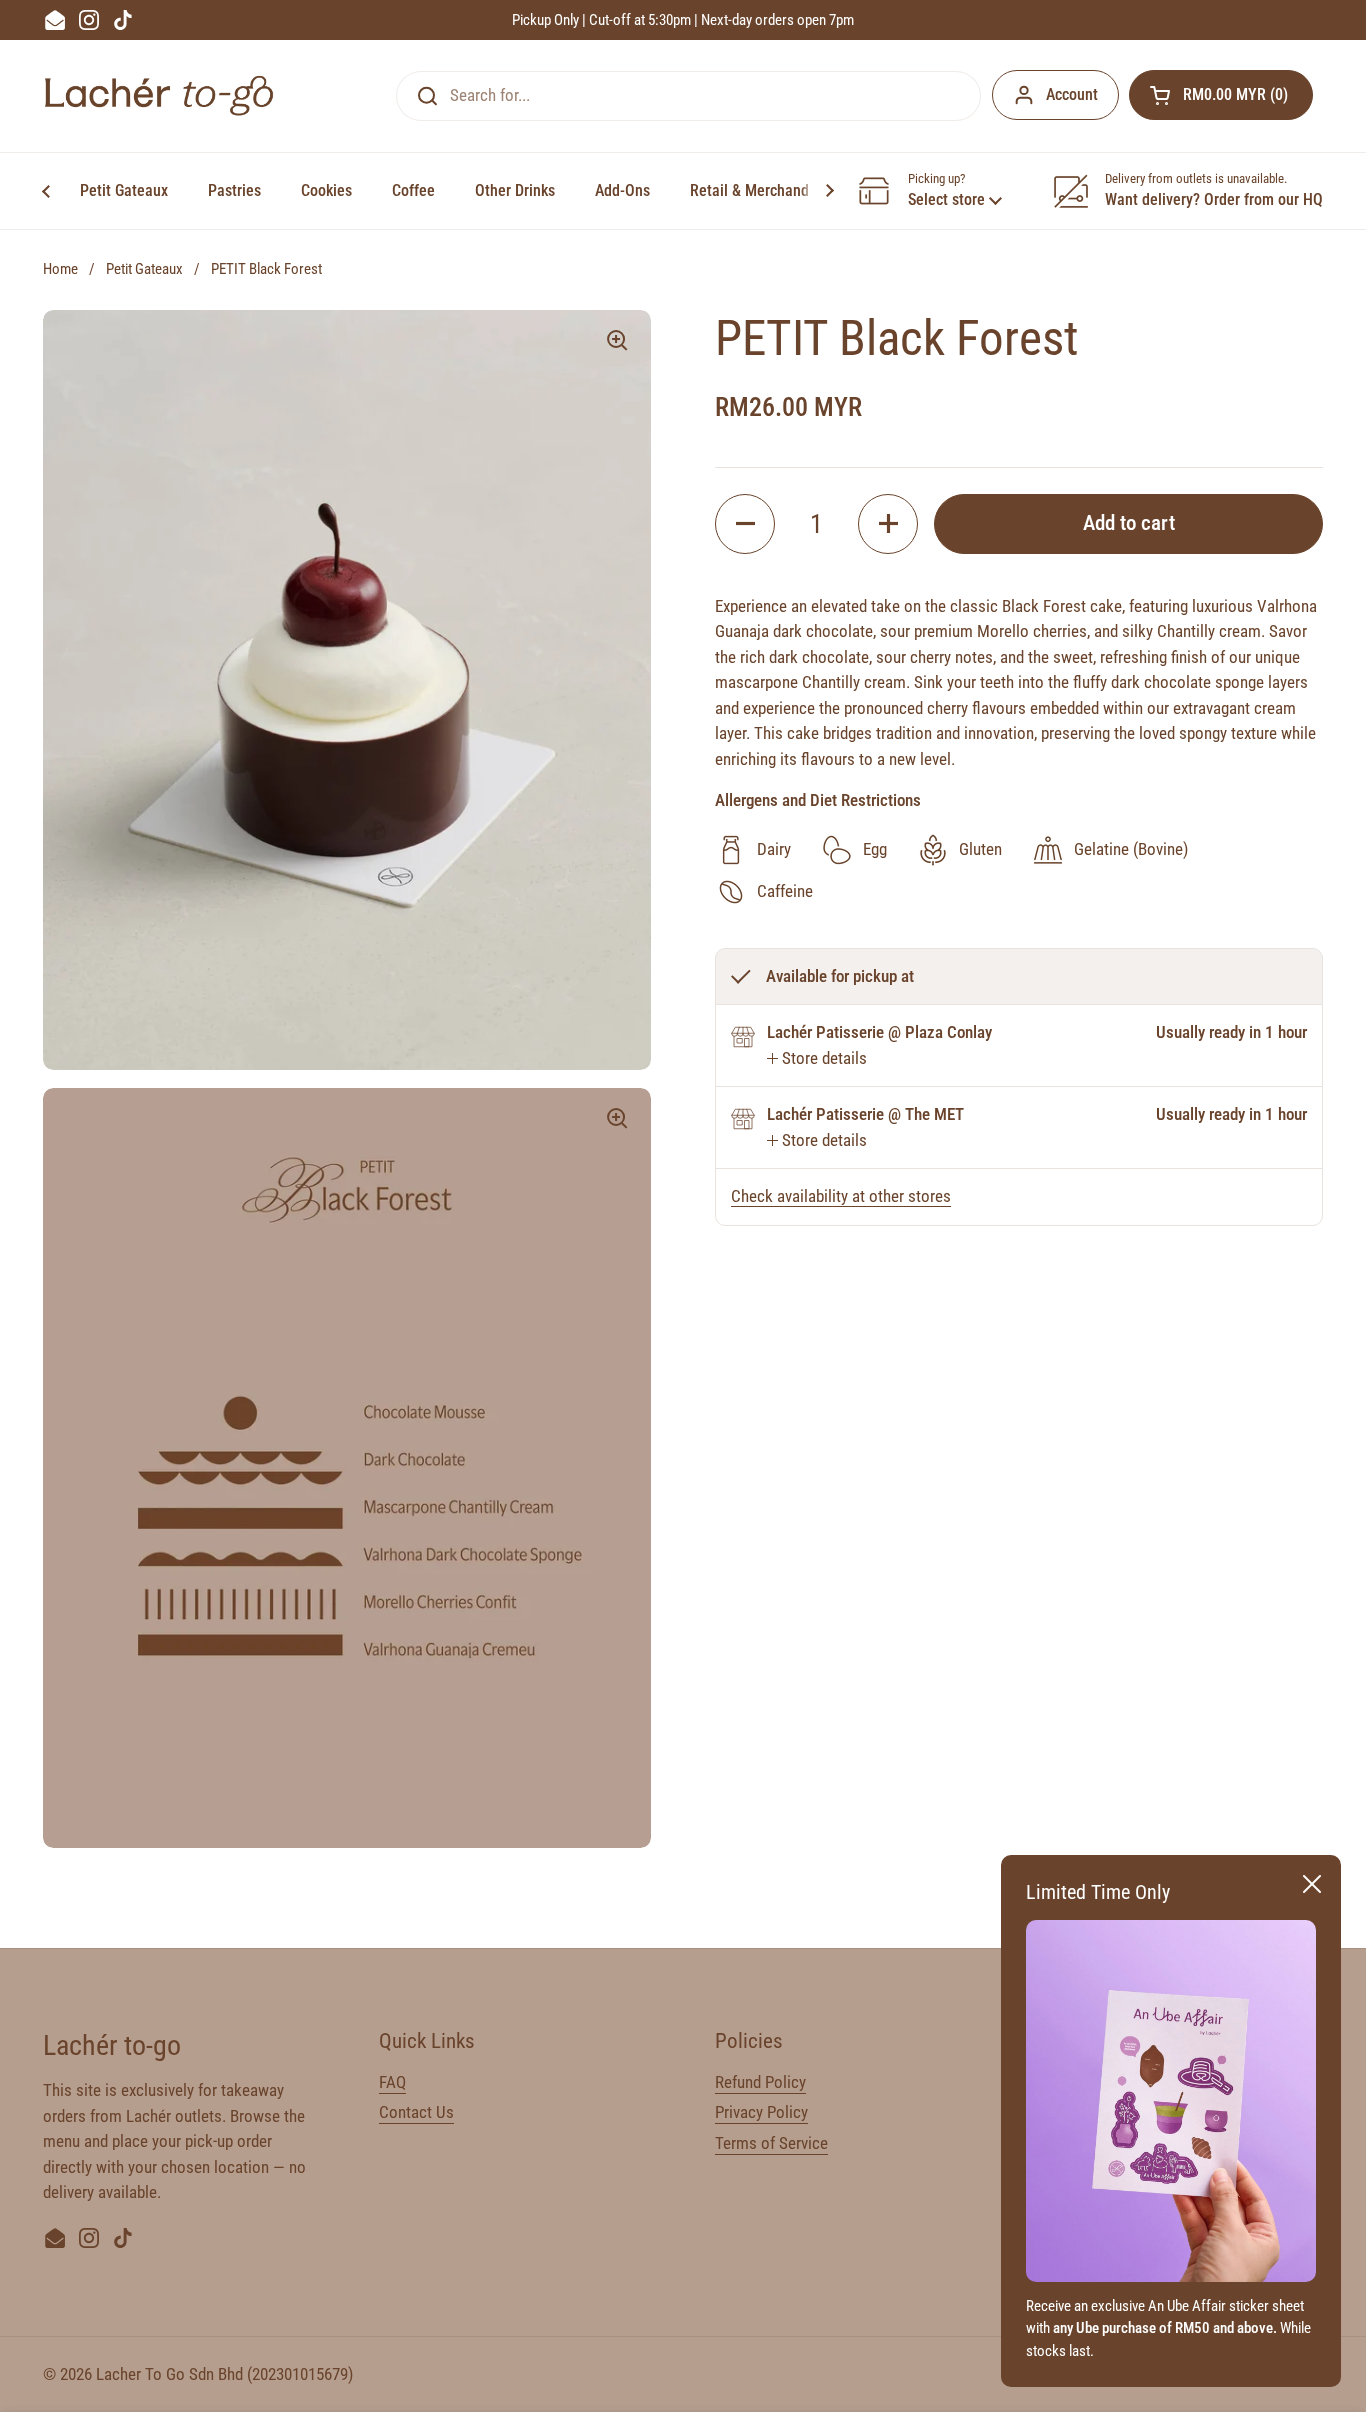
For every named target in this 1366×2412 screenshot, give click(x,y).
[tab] (817, 1059)
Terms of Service (771, 2143)
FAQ (392, 2082)
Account (1072, 94)
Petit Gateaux (144, 269)
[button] (1221, 95)
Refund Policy (760, 2082)
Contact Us (416, 2112)
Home (60, 269)
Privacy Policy (761, 2112)
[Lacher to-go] (159, 95)
